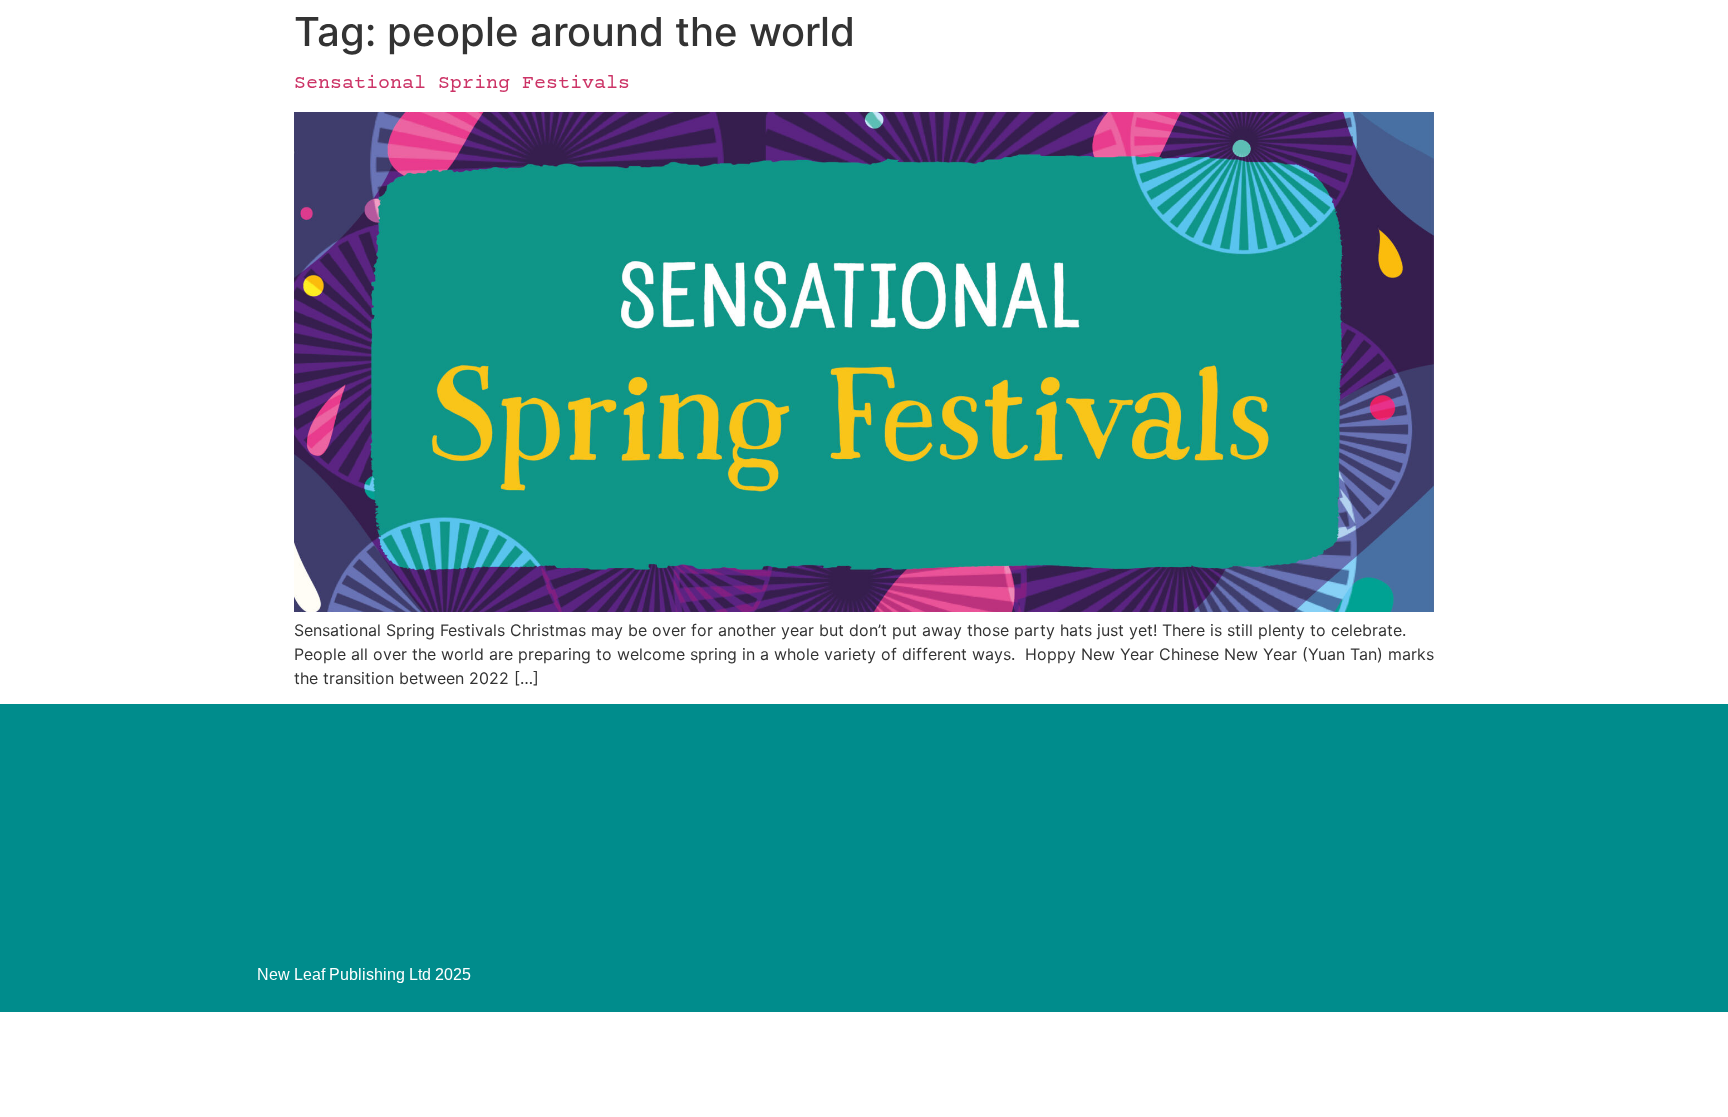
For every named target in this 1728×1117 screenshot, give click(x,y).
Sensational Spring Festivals (462, 83)
